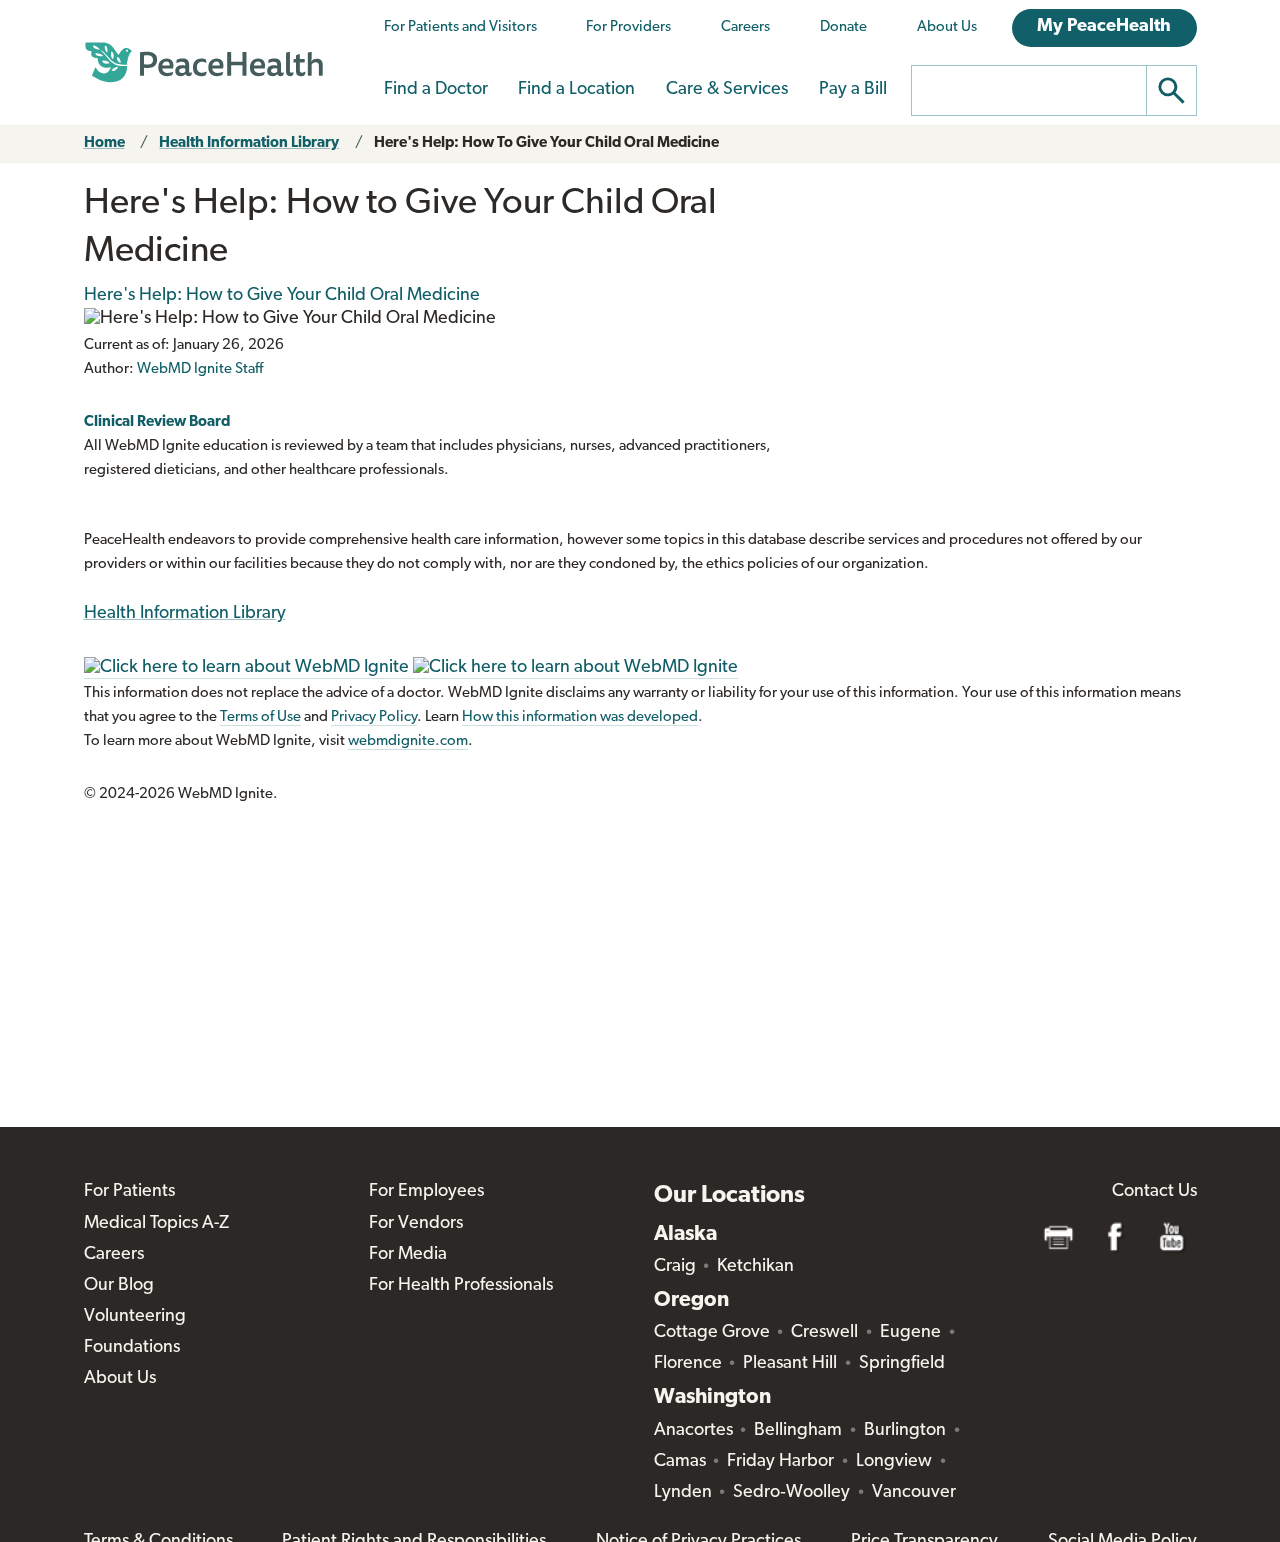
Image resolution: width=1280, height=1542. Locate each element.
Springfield (902, 1364)
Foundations (132, 1348)
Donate (843, 27)
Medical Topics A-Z (156, 1224)
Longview (894, 1462)
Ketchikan (755, 1267)
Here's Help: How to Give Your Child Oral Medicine (282, 296)
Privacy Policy (374, 717)
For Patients (129, 1192)
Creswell (824, 1333)
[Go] (1172, 90)
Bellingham (798, 1431)
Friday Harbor (780, 1462)
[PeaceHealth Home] (204, 63)
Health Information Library (249, 143)
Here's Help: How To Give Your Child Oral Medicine (546, 143)
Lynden (683, 1493)
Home (104, 143)
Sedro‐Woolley (791, 1493)
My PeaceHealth (1104, 27)
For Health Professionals (461, 1286)
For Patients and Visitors (460, 27)
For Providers (628, 27)
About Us (947, 27)
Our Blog (119, 1286)
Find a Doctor (436, 90)
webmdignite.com (408, 741)
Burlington (905, 1431)
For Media (408, 1255)
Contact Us (1154, 1192)
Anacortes (693, 1431)
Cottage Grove (712, 1333)
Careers (745, 27)
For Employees (426, 1192)
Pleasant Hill (790, 1364)
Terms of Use (260, 717)
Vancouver (914, 1493)
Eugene (910, 1333)
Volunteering (135, 1317)
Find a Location (576, 90)
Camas (680, 1462)
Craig (675, 1267)
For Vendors (416, 1224)
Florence (688, 1364)
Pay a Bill (853, 90)
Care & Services (727, 90)
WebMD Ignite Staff (200, 369)
